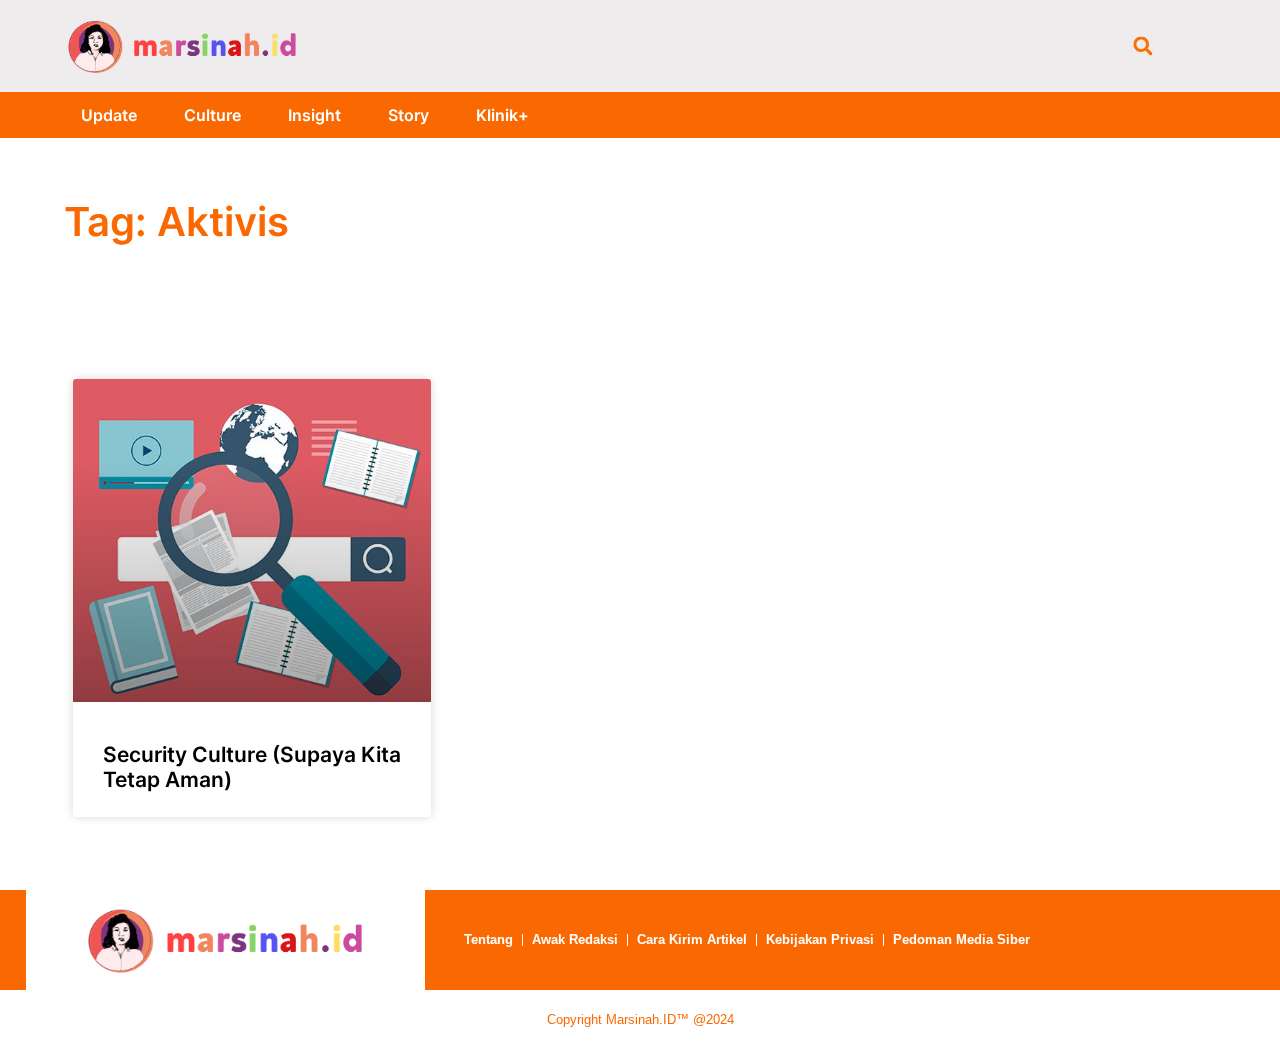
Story (408, 115)
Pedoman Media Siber (961, 939)
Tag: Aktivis (176, 221)
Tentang (488, 939)
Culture (212, 115)
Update (109, 115)
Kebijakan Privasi (820, 939)
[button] (1142, 45)
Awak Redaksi (575, 939)
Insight (314, 115)
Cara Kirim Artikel (692, 939)
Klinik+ (502, 115)
